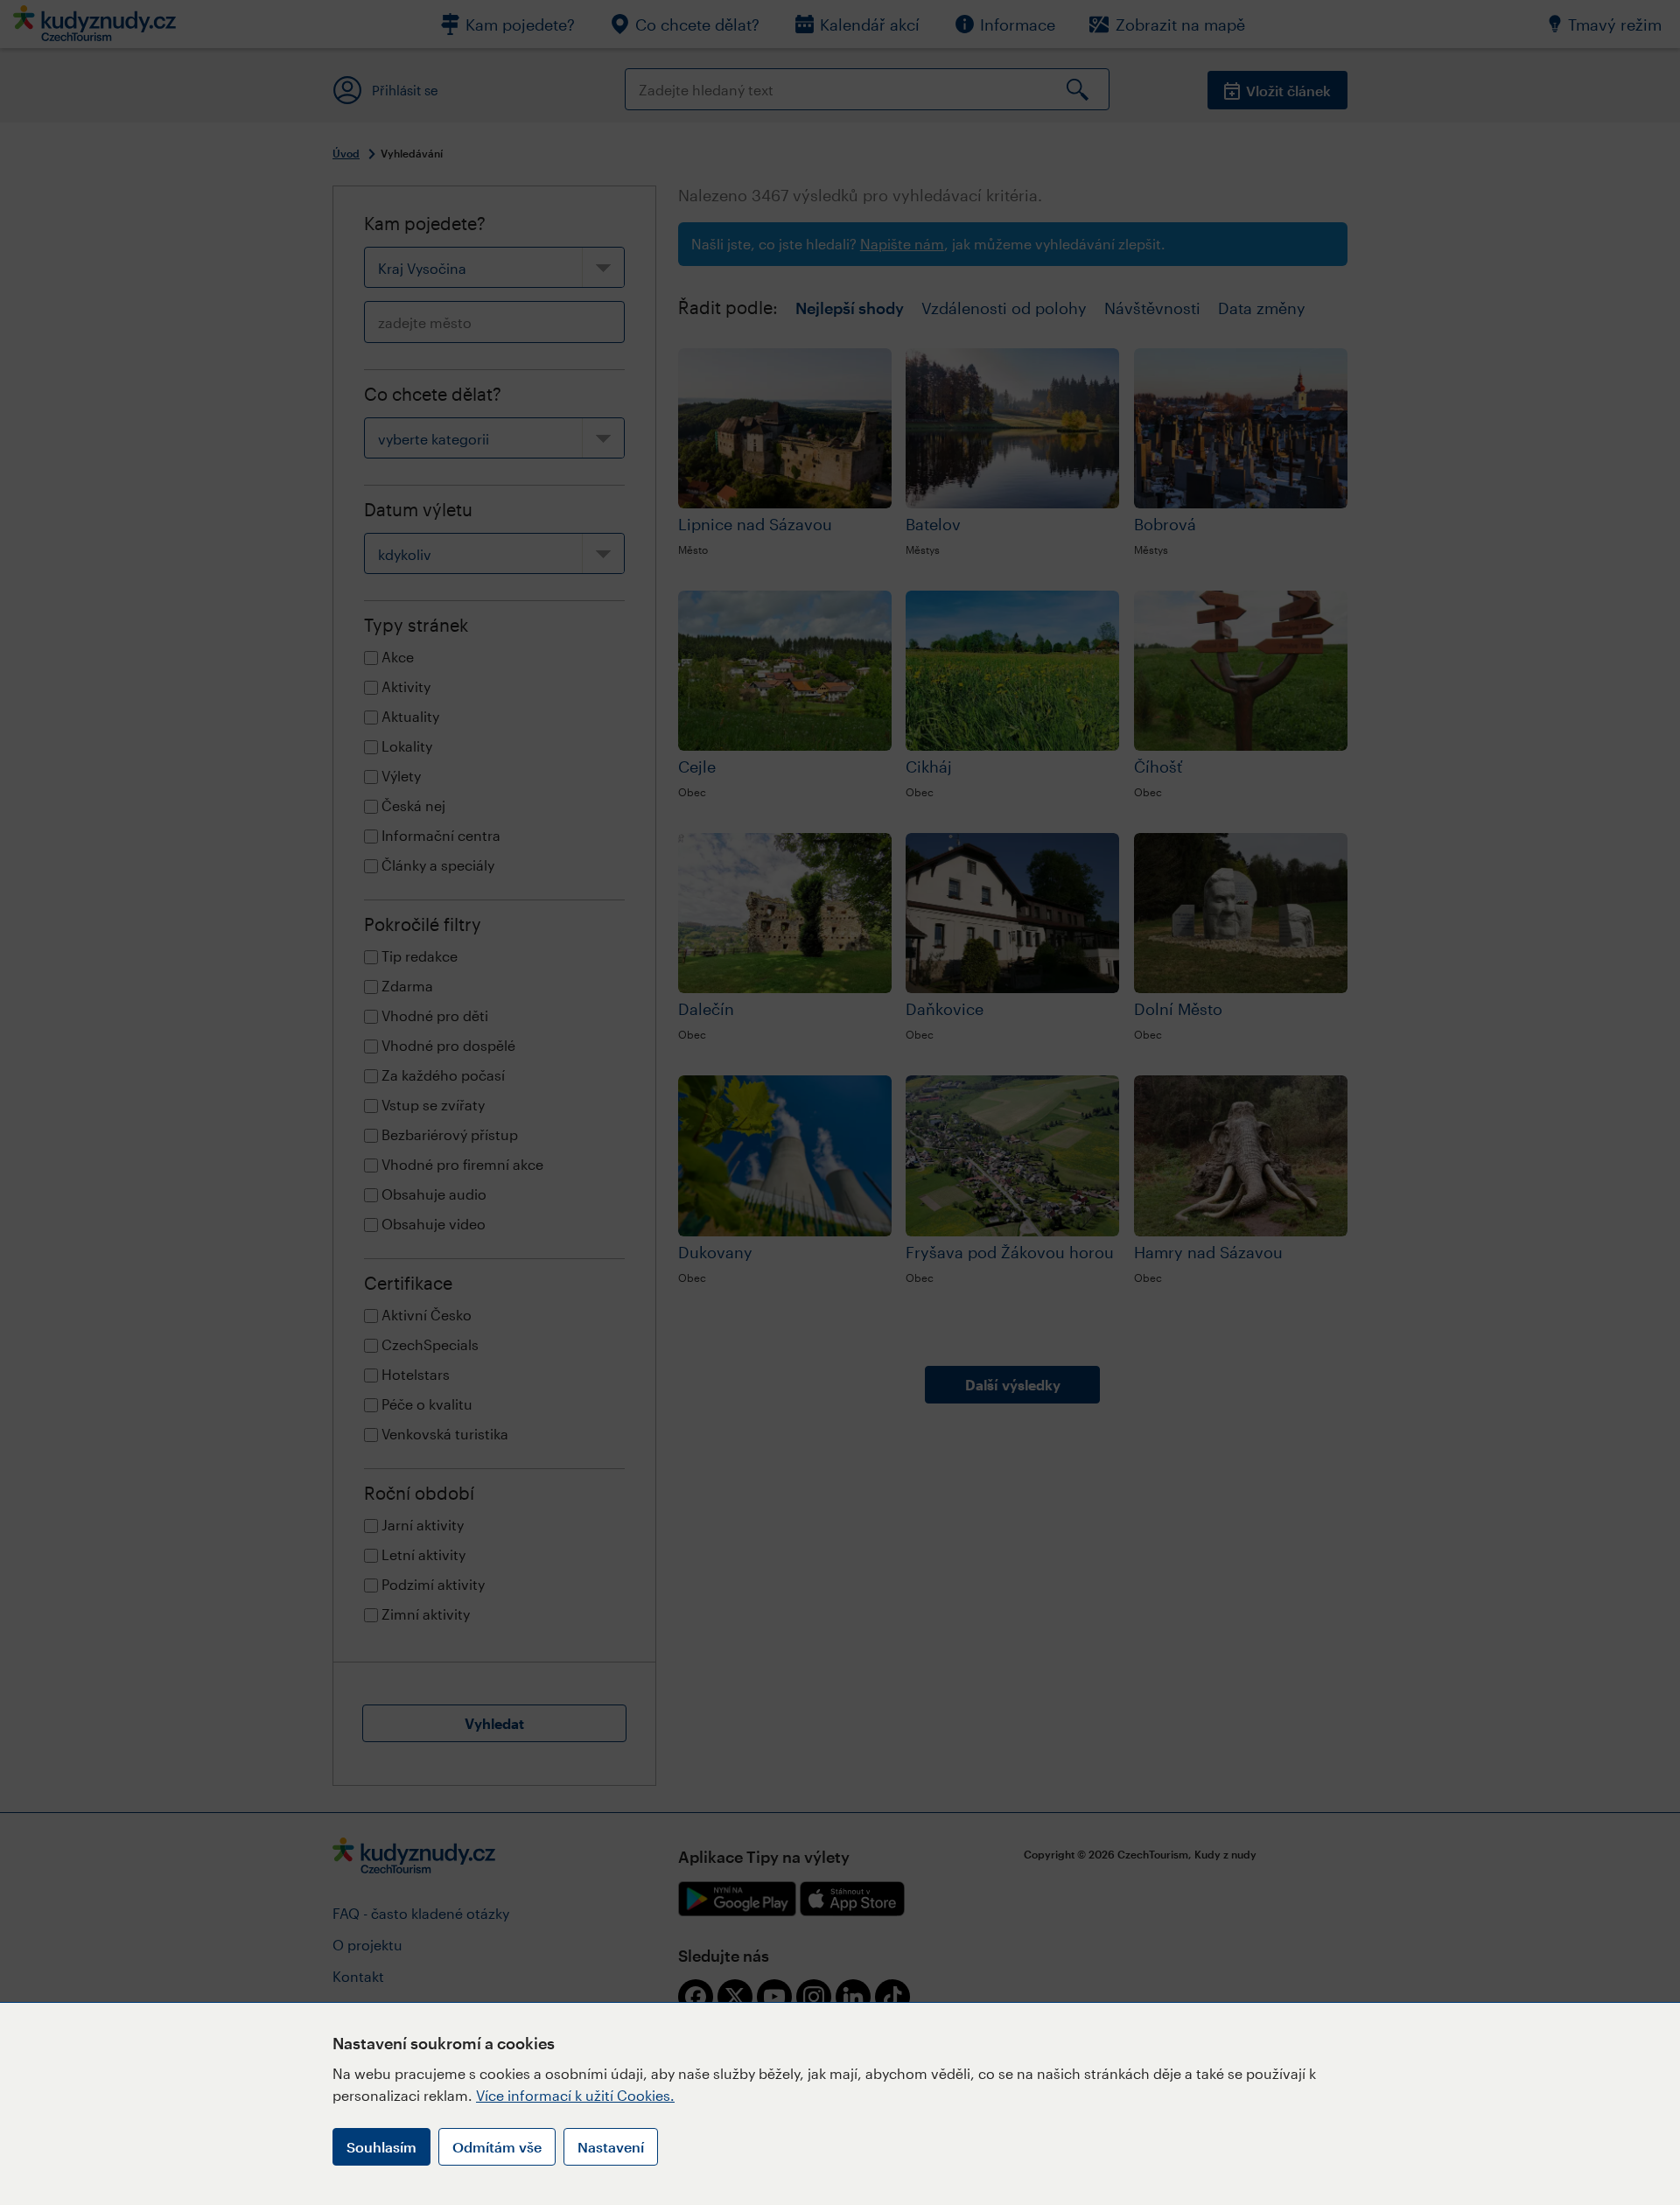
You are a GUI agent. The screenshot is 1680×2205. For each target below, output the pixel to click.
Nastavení (611, 2147)
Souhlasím (381, 2147)
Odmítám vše (497, 2147)
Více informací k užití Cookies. (575, 2095)
